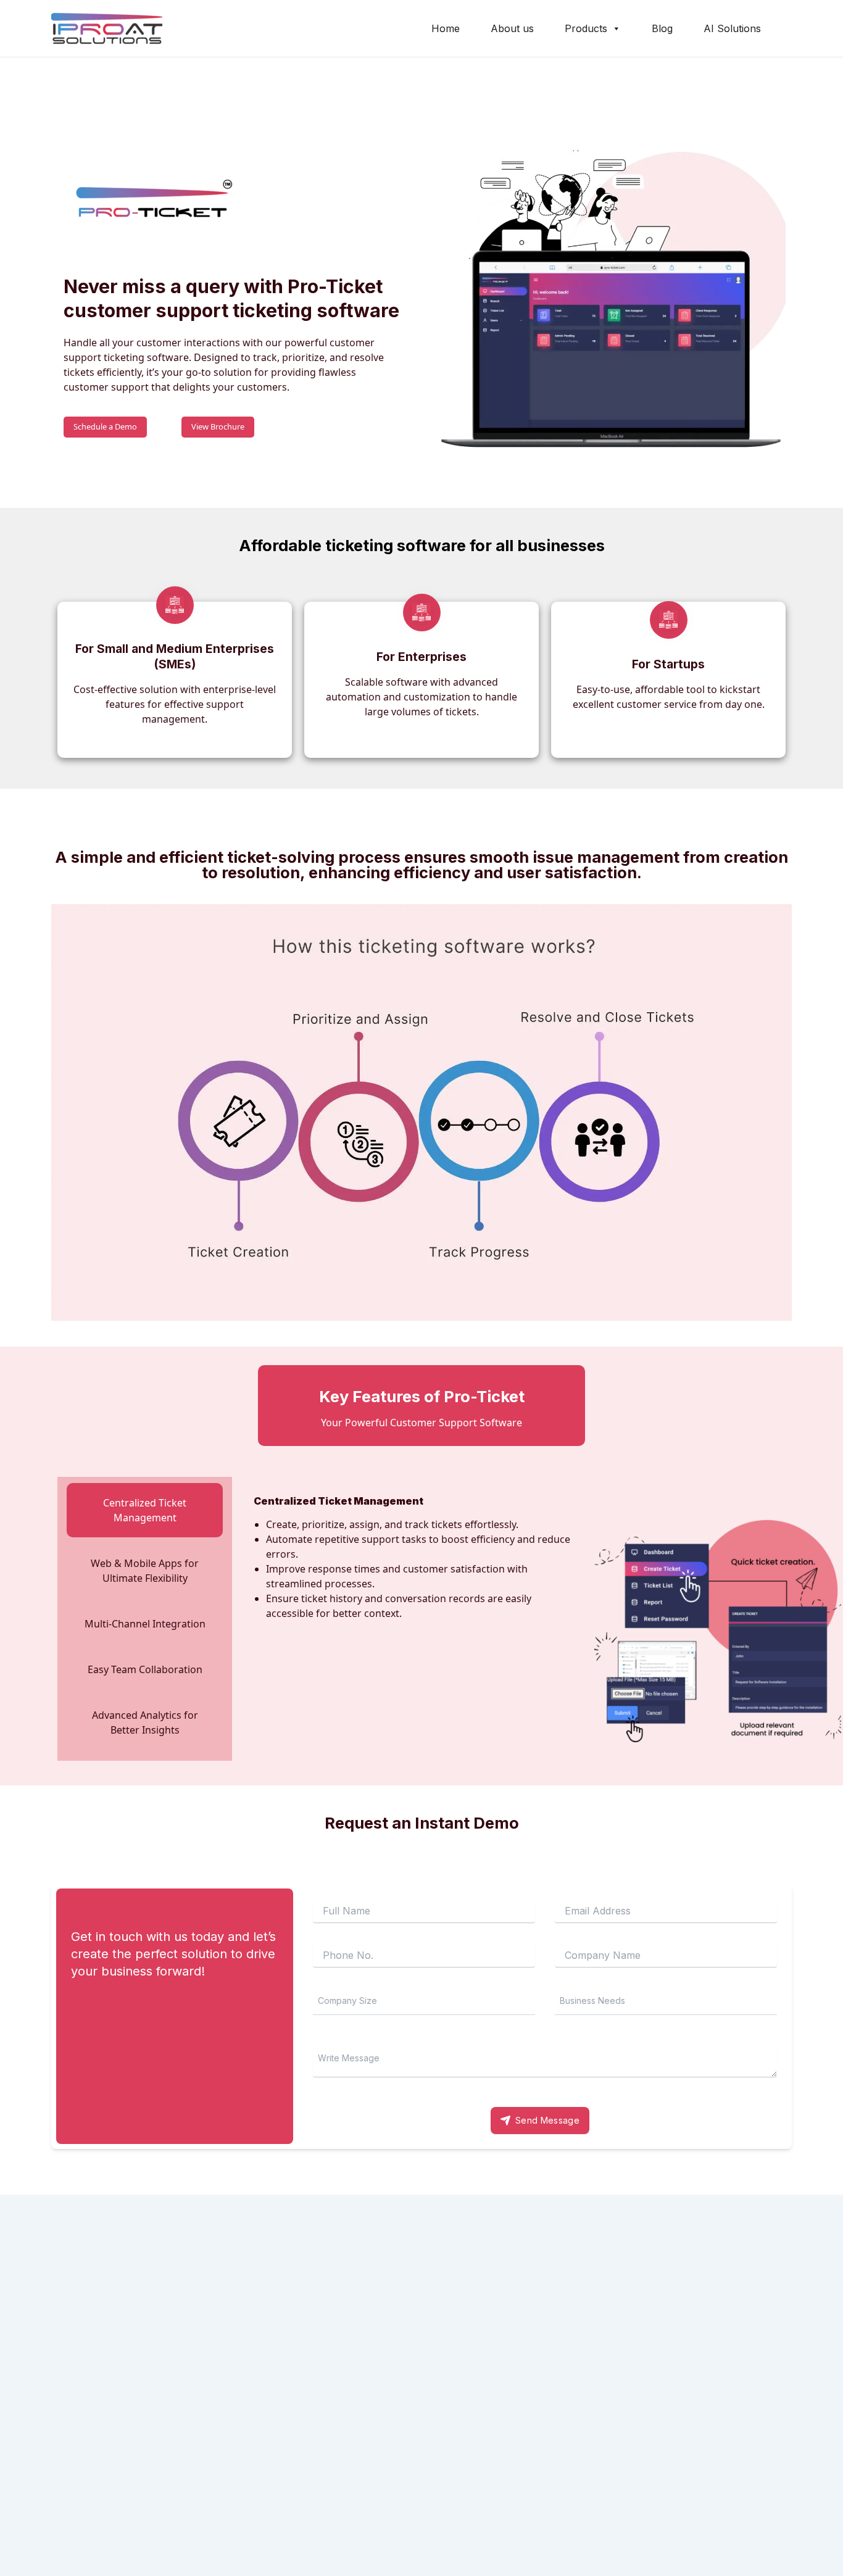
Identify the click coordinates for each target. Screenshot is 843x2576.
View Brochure (218, 426)
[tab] (145, 1510)
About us (512, 28)
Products (586, 28)
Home (446, 28)
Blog (662, 28)
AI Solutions (732, 28)
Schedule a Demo (105, 426)
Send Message (547, 2120)
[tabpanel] (505, 1619)
